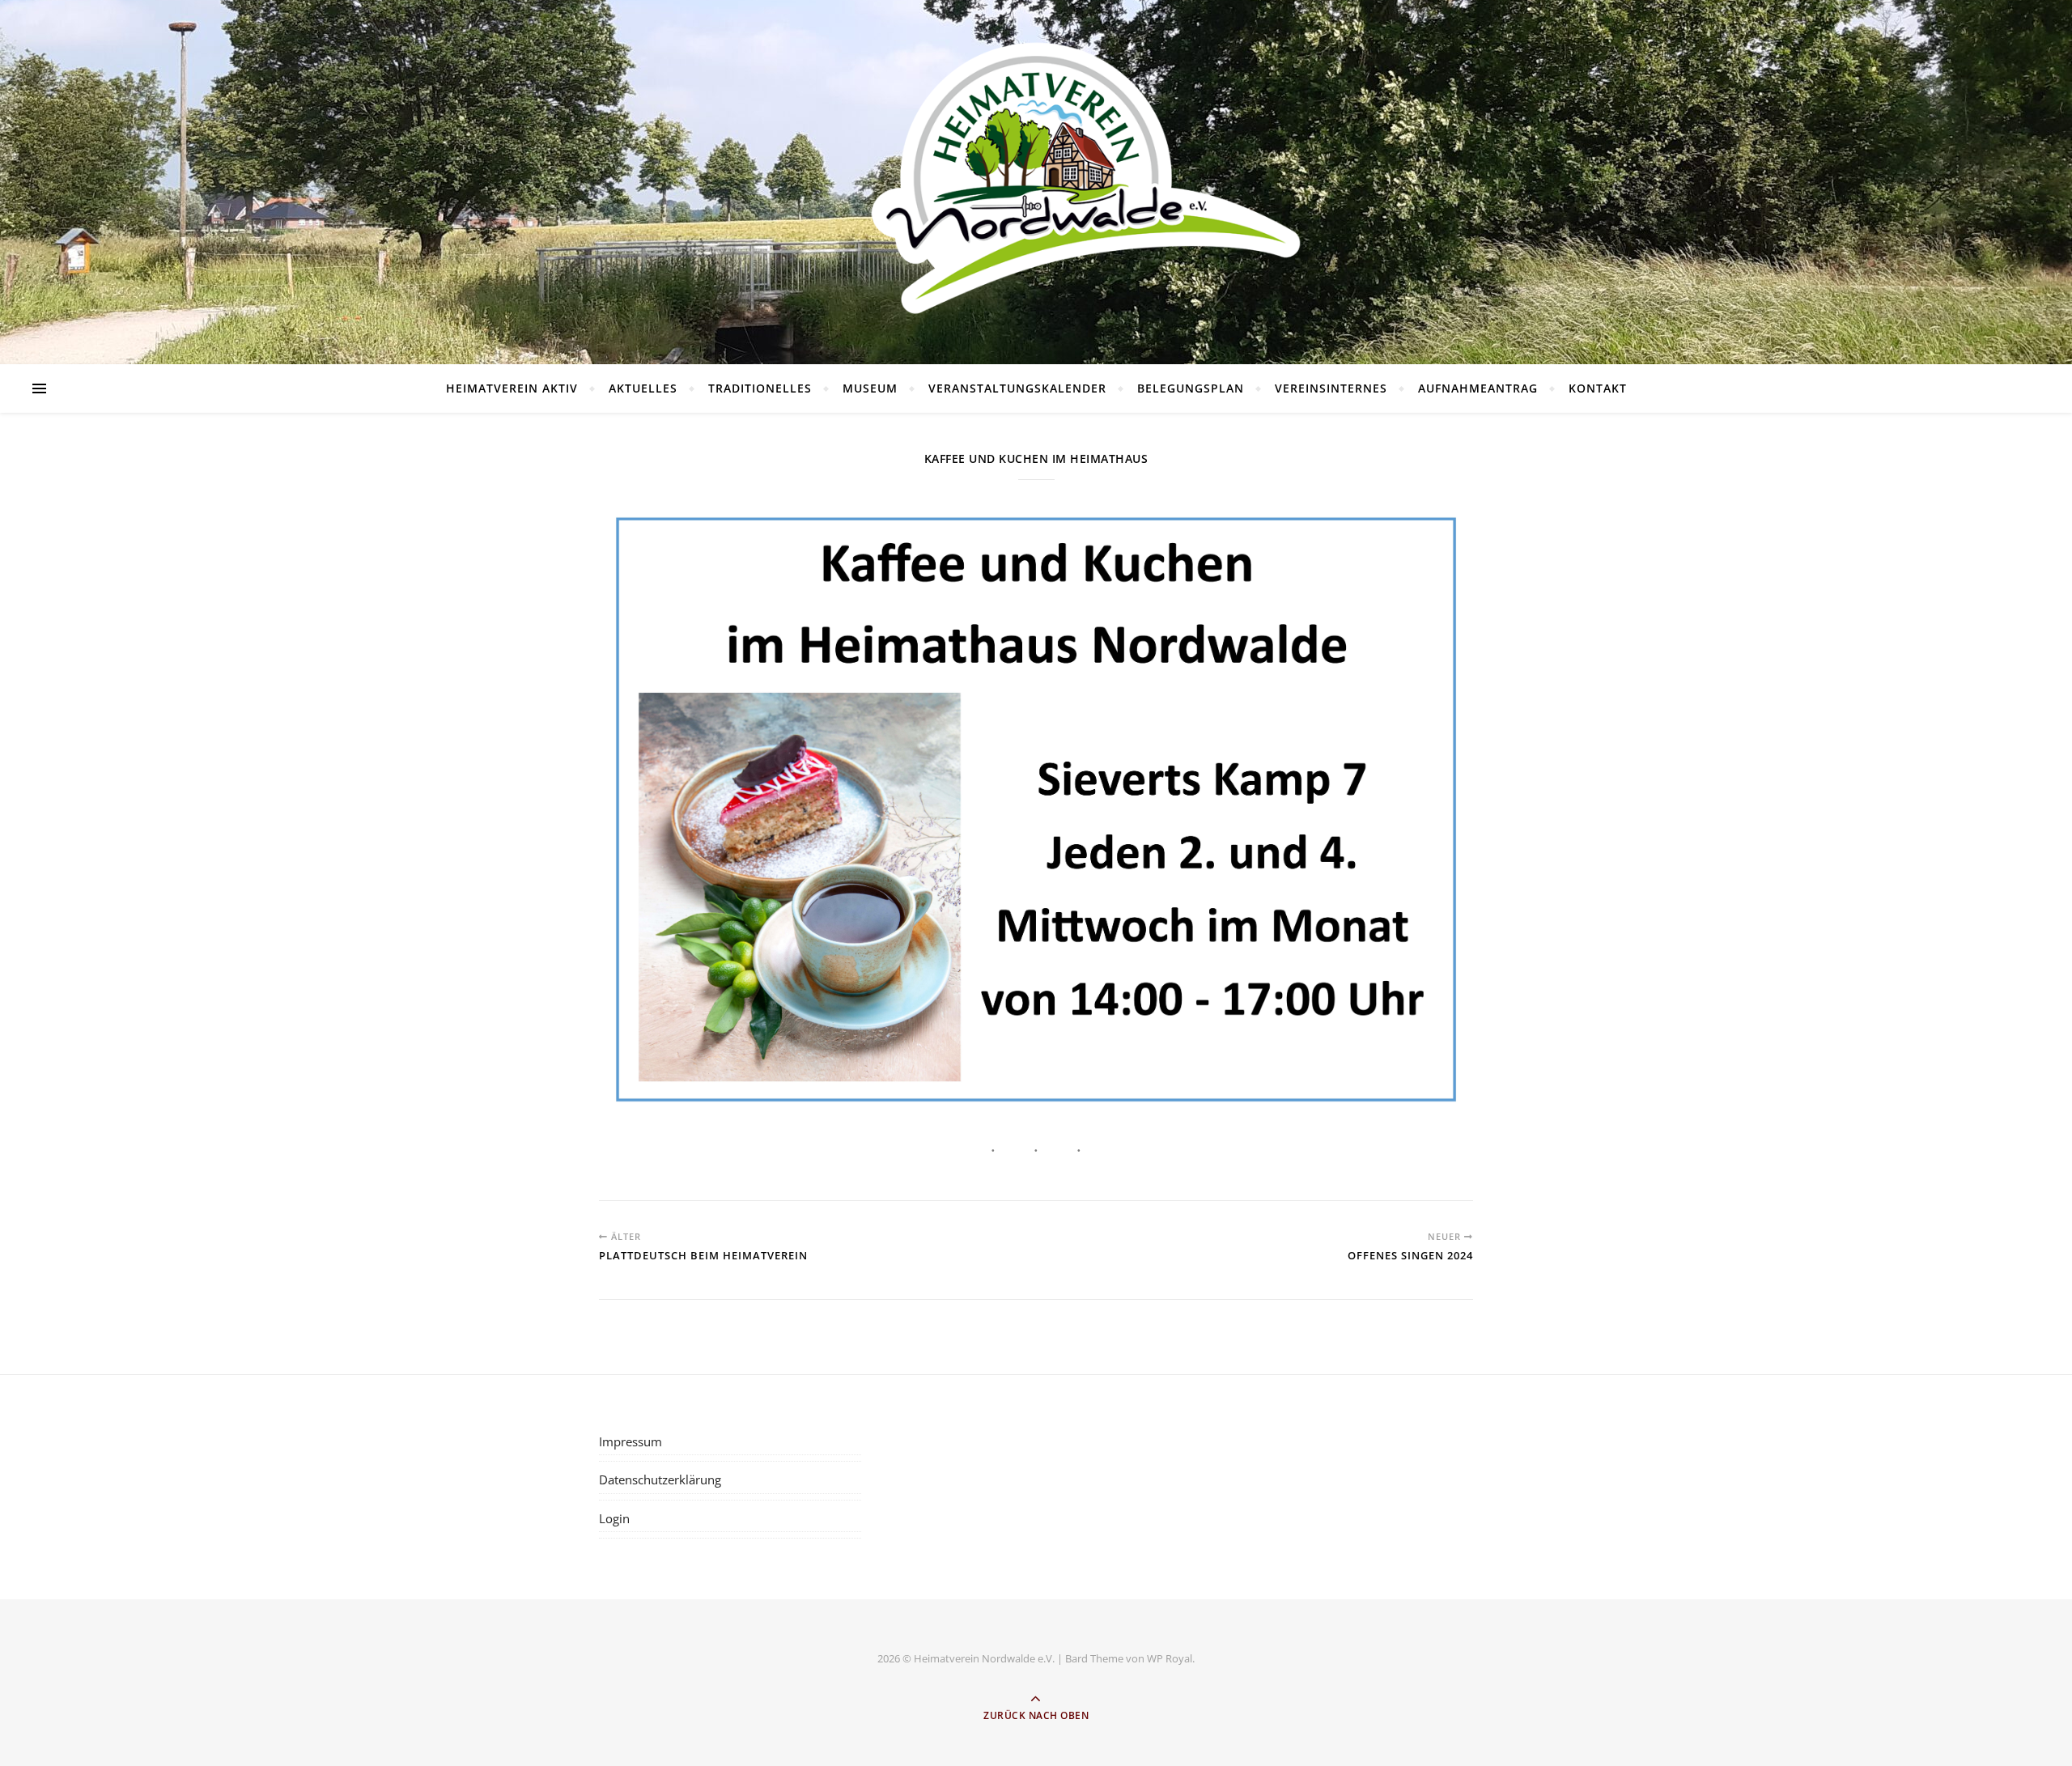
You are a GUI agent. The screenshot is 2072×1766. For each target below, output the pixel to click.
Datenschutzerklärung (660, 1479)
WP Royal (1170, 1658)
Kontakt (1598, 388)
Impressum (631, 1441)
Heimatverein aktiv (512, 388)
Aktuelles (643, 388)
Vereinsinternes (1331, 388)
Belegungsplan (1191, 388)
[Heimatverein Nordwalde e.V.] (1036, 178)
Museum (870, 388)
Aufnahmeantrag (1478, 388)
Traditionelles (760, 388)
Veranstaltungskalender (1017, 388)
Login (614, 1518)
